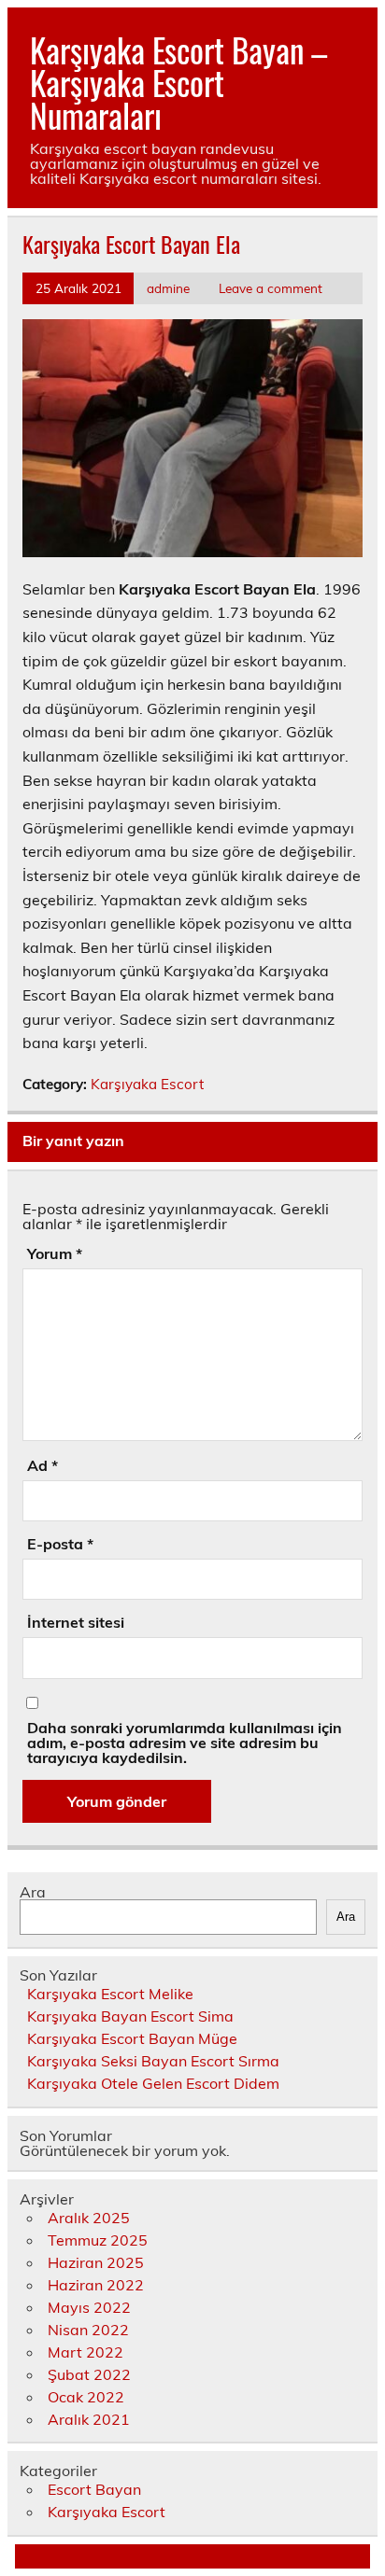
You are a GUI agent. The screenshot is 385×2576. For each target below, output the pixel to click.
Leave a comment (271, 288)
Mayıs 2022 (89, 2307)
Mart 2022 (86, 2352)
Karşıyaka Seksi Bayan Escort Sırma (153, 2061)
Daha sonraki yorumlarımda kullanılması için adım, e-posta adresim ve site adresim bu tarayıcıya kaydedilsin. (185, 1743)
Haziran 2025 (96, 2262)
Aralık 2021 (89, 2419)
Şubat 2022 (89, 2374)
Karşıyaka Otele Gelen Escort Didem (153, 2083)
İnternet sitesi (76, 1622)
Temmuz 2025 (98, 2240)
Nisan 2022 (88, 2330)
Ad (43, 1465)
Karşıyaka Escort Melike (110, 1994)
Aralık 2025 (89, 2218)
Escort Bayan (94, 2489)
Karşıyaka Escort (147, 1084)
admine (168, 288)
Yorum (55, 1253)
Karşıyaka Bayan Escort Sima (130, 2016)
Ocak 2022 (86, 2397)
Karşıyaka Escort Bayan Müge (132, 2038)
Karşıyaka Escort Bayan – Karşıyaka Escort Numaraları (178, 82)
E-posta (60, 1544)
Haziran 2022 (96, 2285)
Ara (33, 1892)
